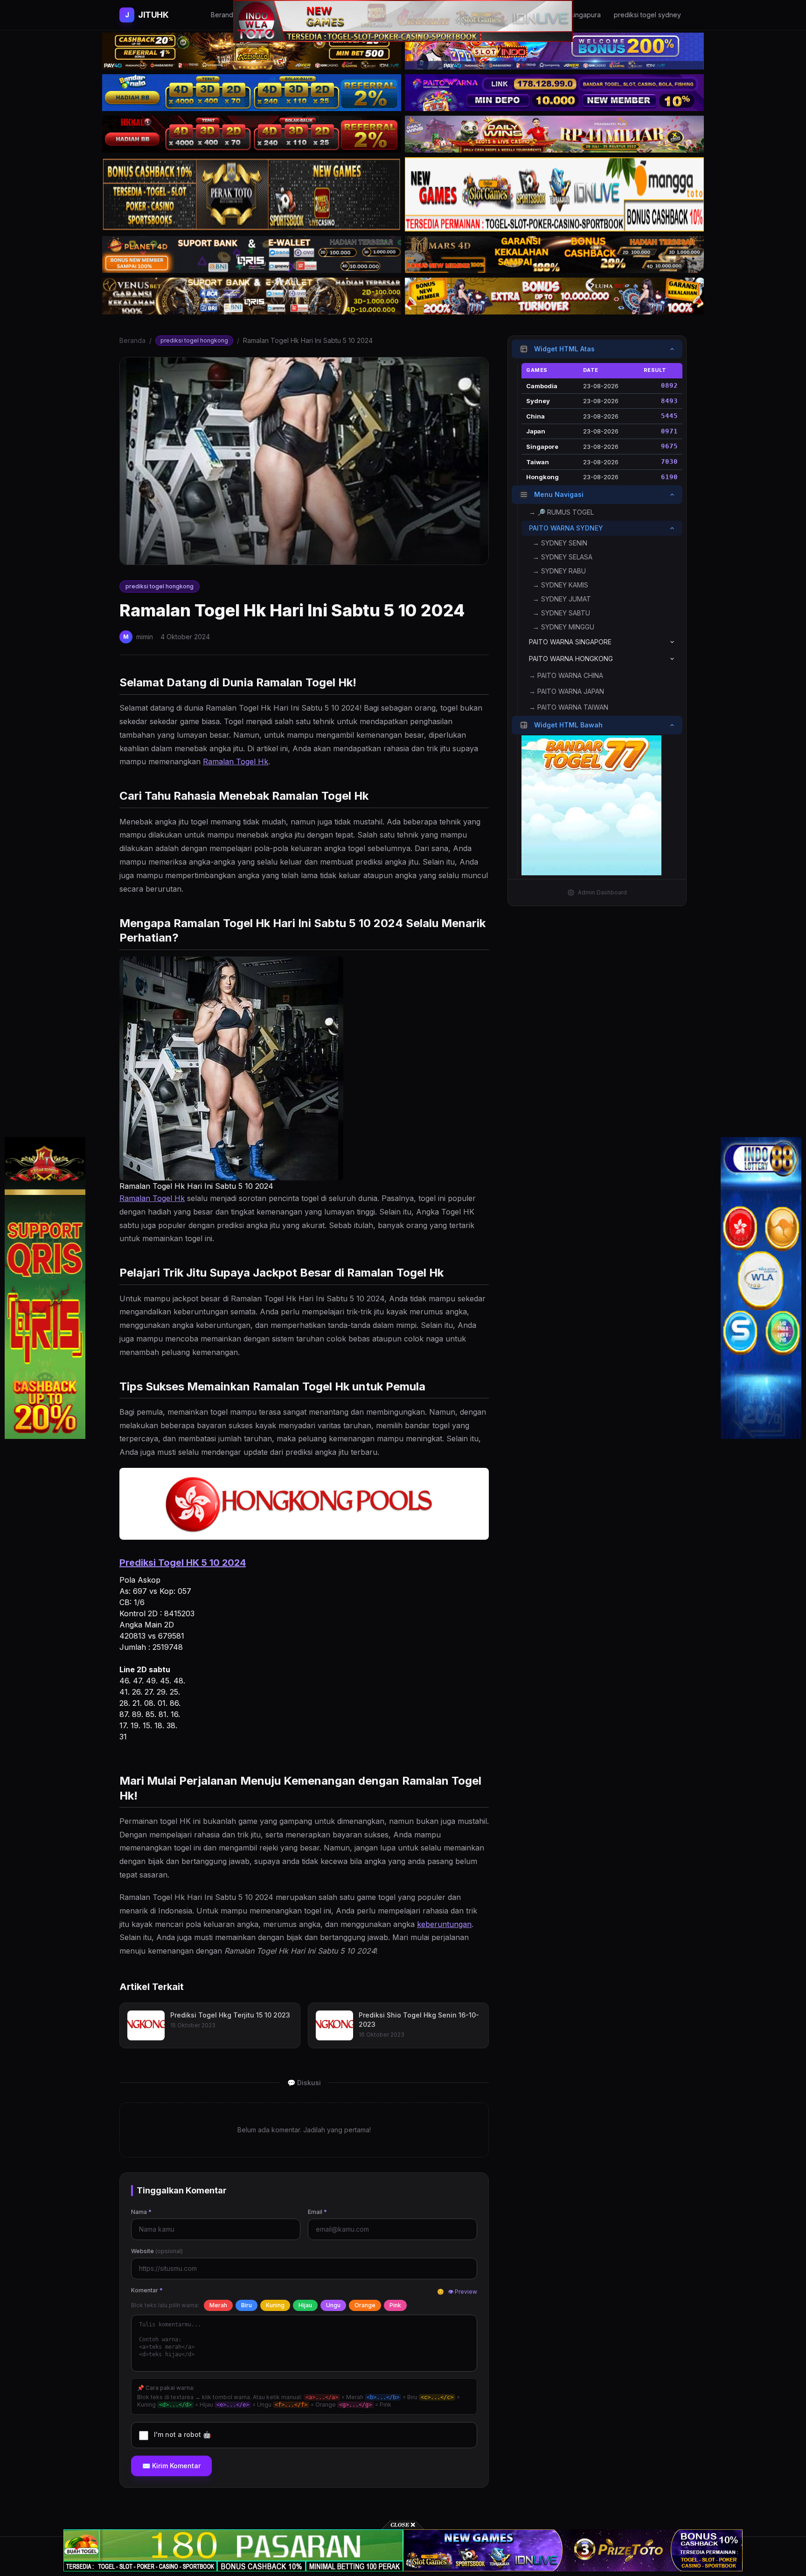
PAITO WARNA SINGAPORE (570, 642)
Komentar (147, 2290)
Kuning (275, 2305)
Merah (218, 2305)
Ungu (333, 2305)
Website (157, 2251)
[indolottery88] (761, 1288)
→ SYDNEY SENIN (560, 543)
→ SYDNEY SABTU (561, 613)
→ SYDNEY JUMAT (562, 599)
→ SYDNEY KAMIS (560, 585)
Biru (247, 2305)
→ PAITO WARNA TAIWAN (569, 707)
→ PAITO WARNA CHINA (566, 675)
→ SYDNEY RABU (559, 571)
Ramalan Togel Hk (236, 761)
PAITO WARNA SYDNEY (566, 528)
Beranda (132, 340)
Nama (141, 2212)
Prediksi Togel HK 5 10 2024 (183, 1563)
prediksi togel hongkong (194, 340)
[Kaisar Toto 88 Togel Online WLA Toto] (45, 1288)
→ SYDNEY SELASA (563, 557)
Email (317, 2212)
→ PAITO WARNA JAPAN (566, 691)
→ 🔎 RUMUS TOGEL (561, 512)
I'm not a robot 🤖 (182, 2434)
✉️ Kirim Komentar (171, 2466)
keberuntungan (444, 1924)
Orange (365, 2305)
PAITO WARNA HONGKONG (571, 659)
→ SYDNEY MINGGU (563, 627)
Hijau (305, 2305)
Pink (395, 2305)
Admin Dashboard (602, 892)
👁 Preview (462, 2292)
